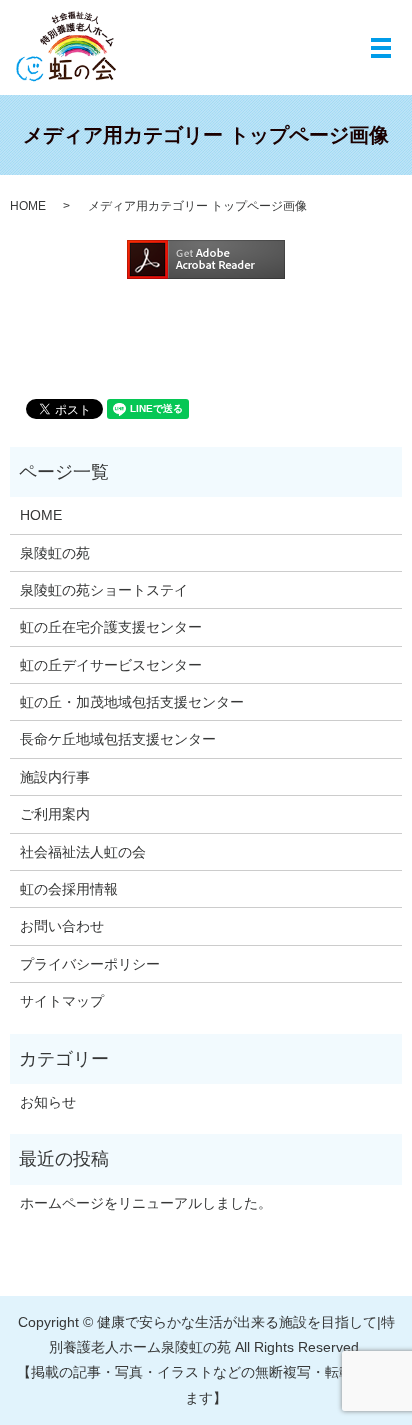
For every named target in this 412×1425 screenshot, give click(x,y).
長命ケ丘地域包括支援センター (118, 739)
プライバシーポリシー (90, 964)
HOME (28, 206)
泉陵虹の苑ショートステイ (104, 590)
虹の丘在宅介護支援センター (111, 627)
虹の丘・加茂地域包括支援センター (132, 702)
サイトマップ (62, 1001)
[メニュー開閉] (381, 48)
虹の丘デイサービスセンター (111, 665)
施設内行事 (55, 777)
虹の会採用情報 (69, 889)
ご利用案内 (55, 814)
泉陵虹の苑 (55, 553)
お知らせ (48, 1102)
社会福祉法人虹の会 (83, 852)
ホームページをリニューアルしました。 (146, 1203)
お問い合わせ (62, 926)
